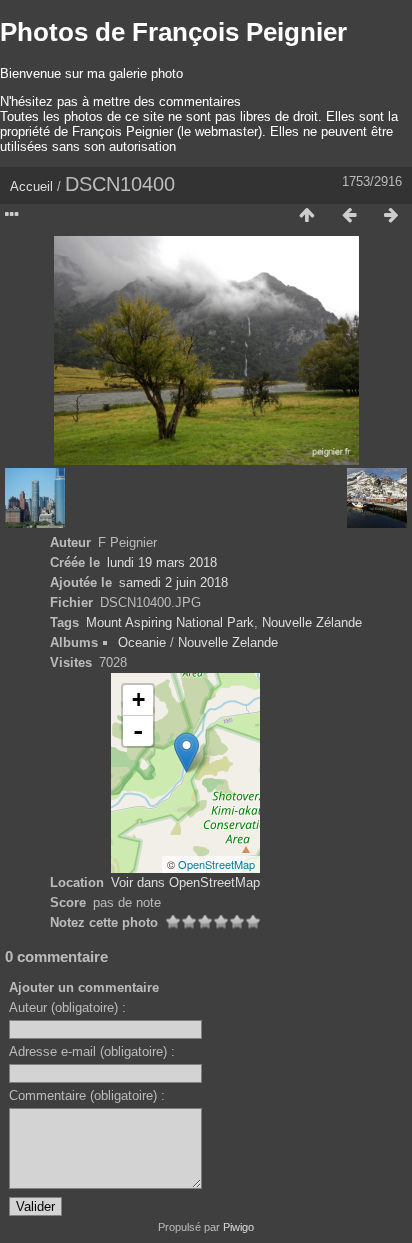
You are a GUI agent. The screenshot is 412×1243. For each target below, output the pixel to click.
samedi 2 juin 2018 (173, 582)
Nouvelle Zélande (312, 622)
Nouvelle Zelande (228, 642)
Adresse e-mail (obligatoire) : (92, 1051)
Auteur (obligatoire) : (67, 1007)
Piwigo (238, 1227)
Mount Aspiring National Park (170, 622)
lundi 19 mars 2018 (162, 562)
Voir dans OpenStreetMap (185, 882)
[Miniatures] (307, 216)
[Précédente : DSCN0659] (349, 216)
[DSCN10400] (186, 752)
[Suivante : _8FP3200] (391, 216)
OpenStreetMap (216, 864)
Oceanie (142, 642)
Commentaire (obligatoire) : (87, 1095)
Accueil (31, 186)
